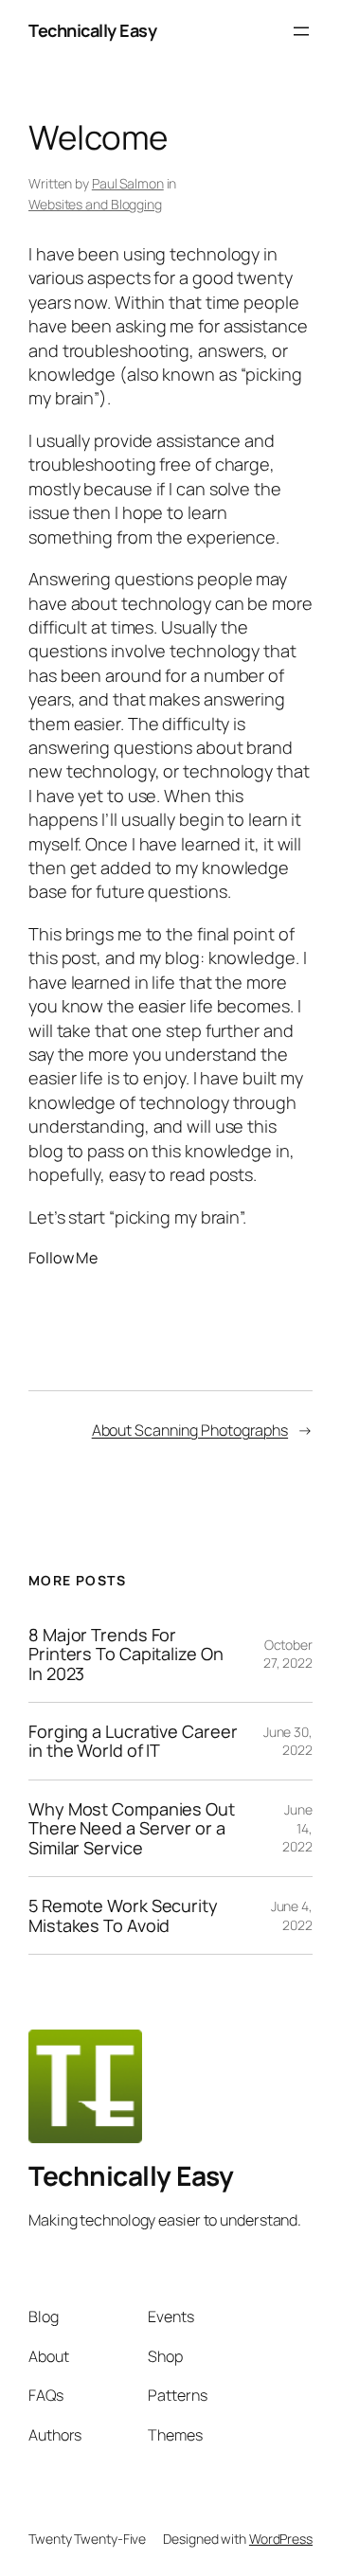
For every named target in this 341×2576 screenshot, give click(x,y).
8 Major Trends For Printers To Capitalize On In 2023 (126, 1654)
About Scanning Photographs (190, 1430)
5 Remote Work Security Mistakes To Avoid (123, 1915)
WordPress (281, 2539)
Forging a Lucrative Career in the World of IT (133, 1741)
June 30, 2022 (288, 1741)
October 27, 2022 (288, 1654)
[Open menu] (301, 31)
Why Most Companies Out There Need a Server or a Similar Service (132, 1828)
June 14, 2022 (297, 1828)
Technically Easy (92, 30)
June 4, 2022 (292, 1915)
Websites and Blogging (95, 204)
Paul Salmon (128, 183)
